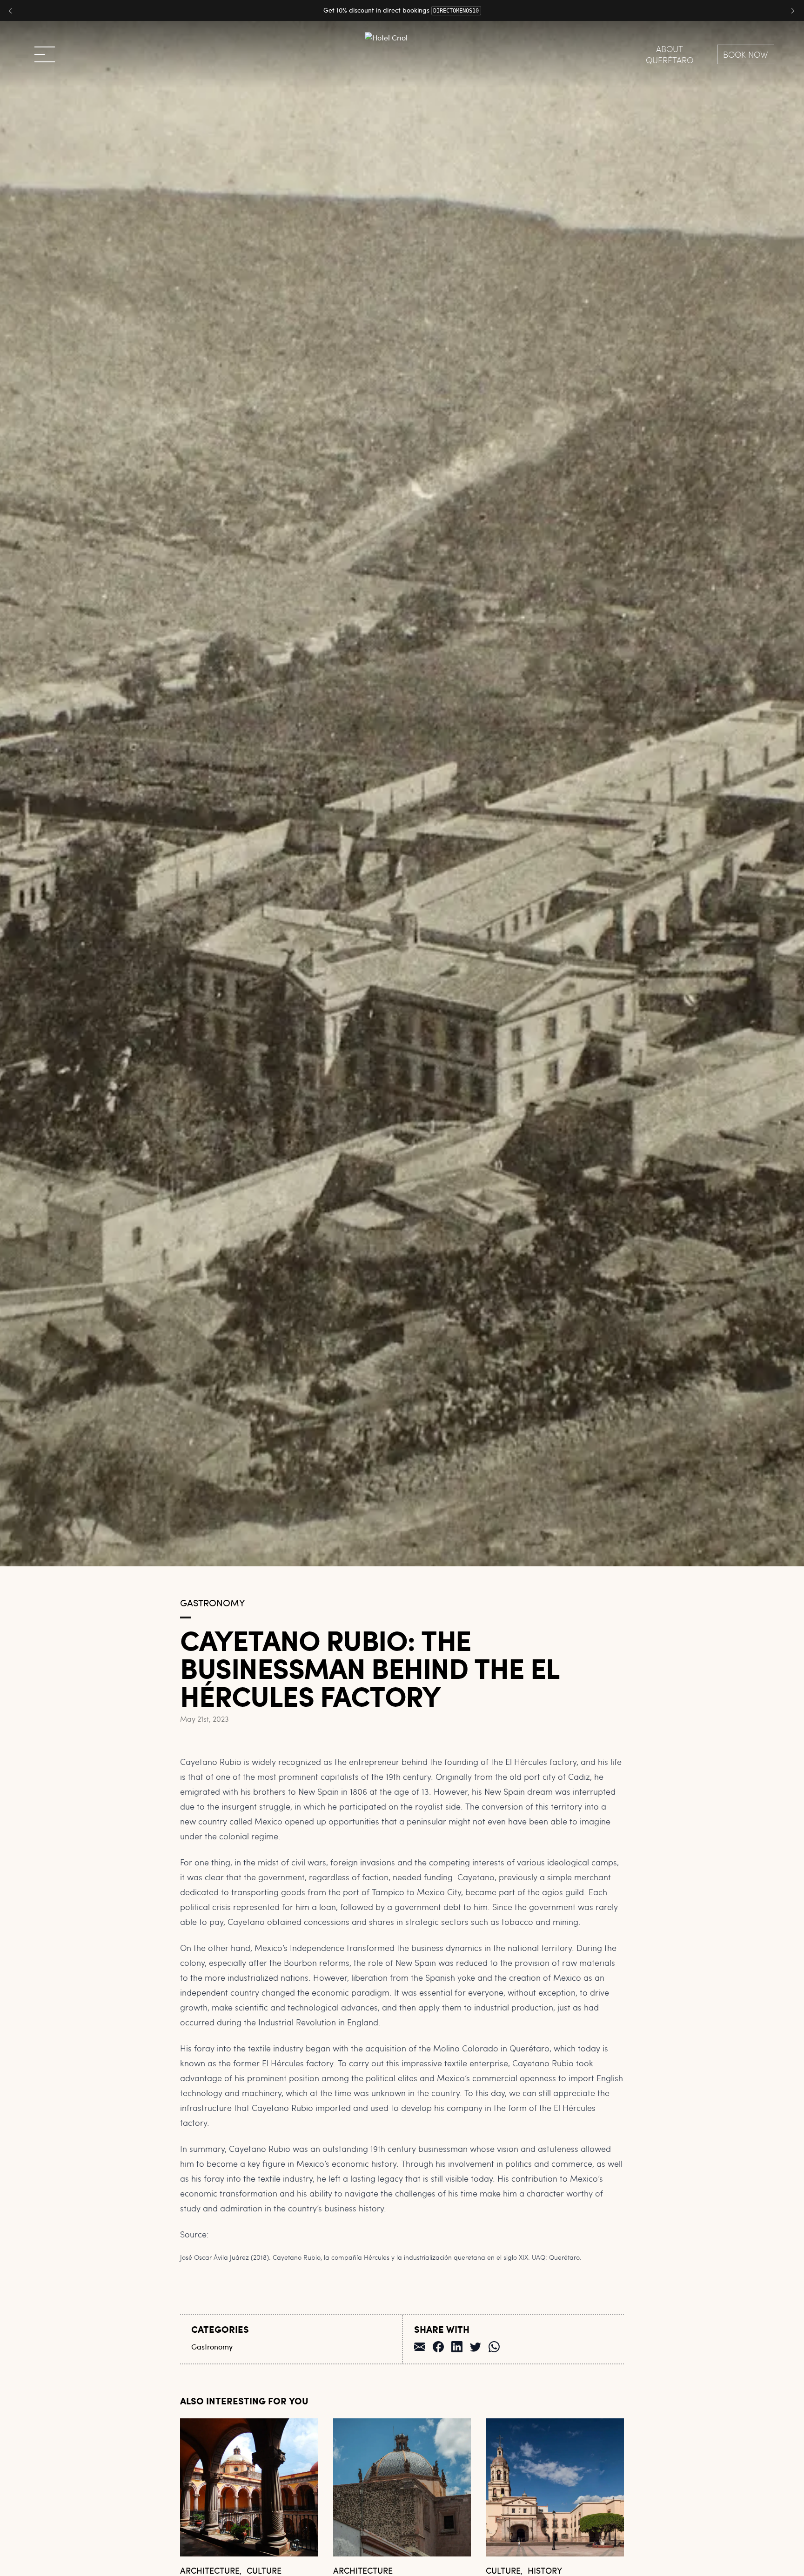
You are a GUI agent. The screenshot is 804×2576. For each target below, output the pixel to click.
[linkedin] (457, 2346)
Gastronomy (213, 1602)
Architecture (210, 2570)
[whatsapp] (494, 2346)
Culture (264, 2570)
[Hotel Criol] (402, 54)
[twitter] (476, 2346)
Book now (746, 54)
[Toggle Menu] (45, 54)
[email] (420, 2346)
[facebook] (438, 2346)
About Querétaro (670, 54)
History (545, 2570)
